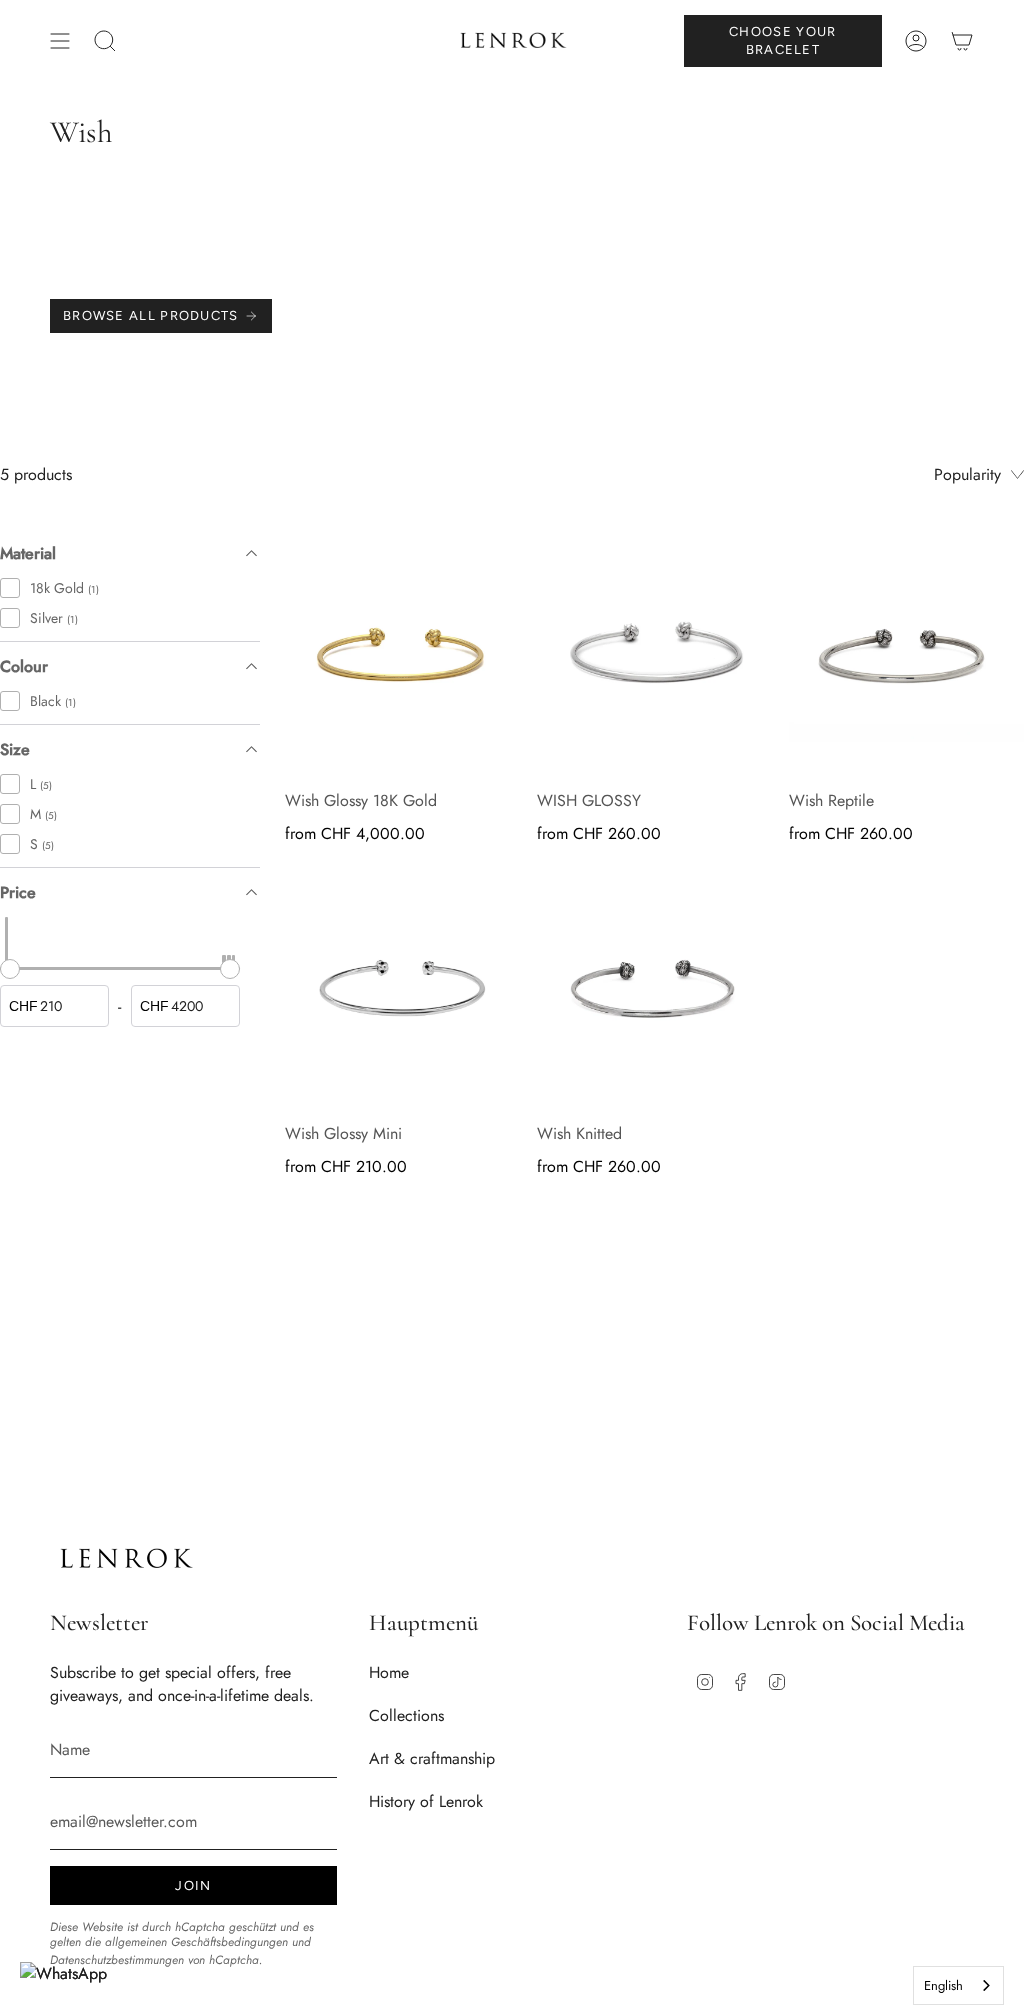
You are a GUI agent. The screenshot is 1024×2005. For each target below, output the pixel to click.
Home (389, 1672)
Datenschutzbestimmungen (117, 1960)
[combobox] (958, 1985)
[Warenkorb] (962, 41)
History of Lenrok (426, 1801)
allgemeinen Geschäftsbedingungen (196, 1942)
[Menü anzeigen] (60, 41)
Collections (406, 1715)
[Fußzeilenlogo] (125, 1558)
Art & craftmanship (432, 1758)
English (943, 1985)
